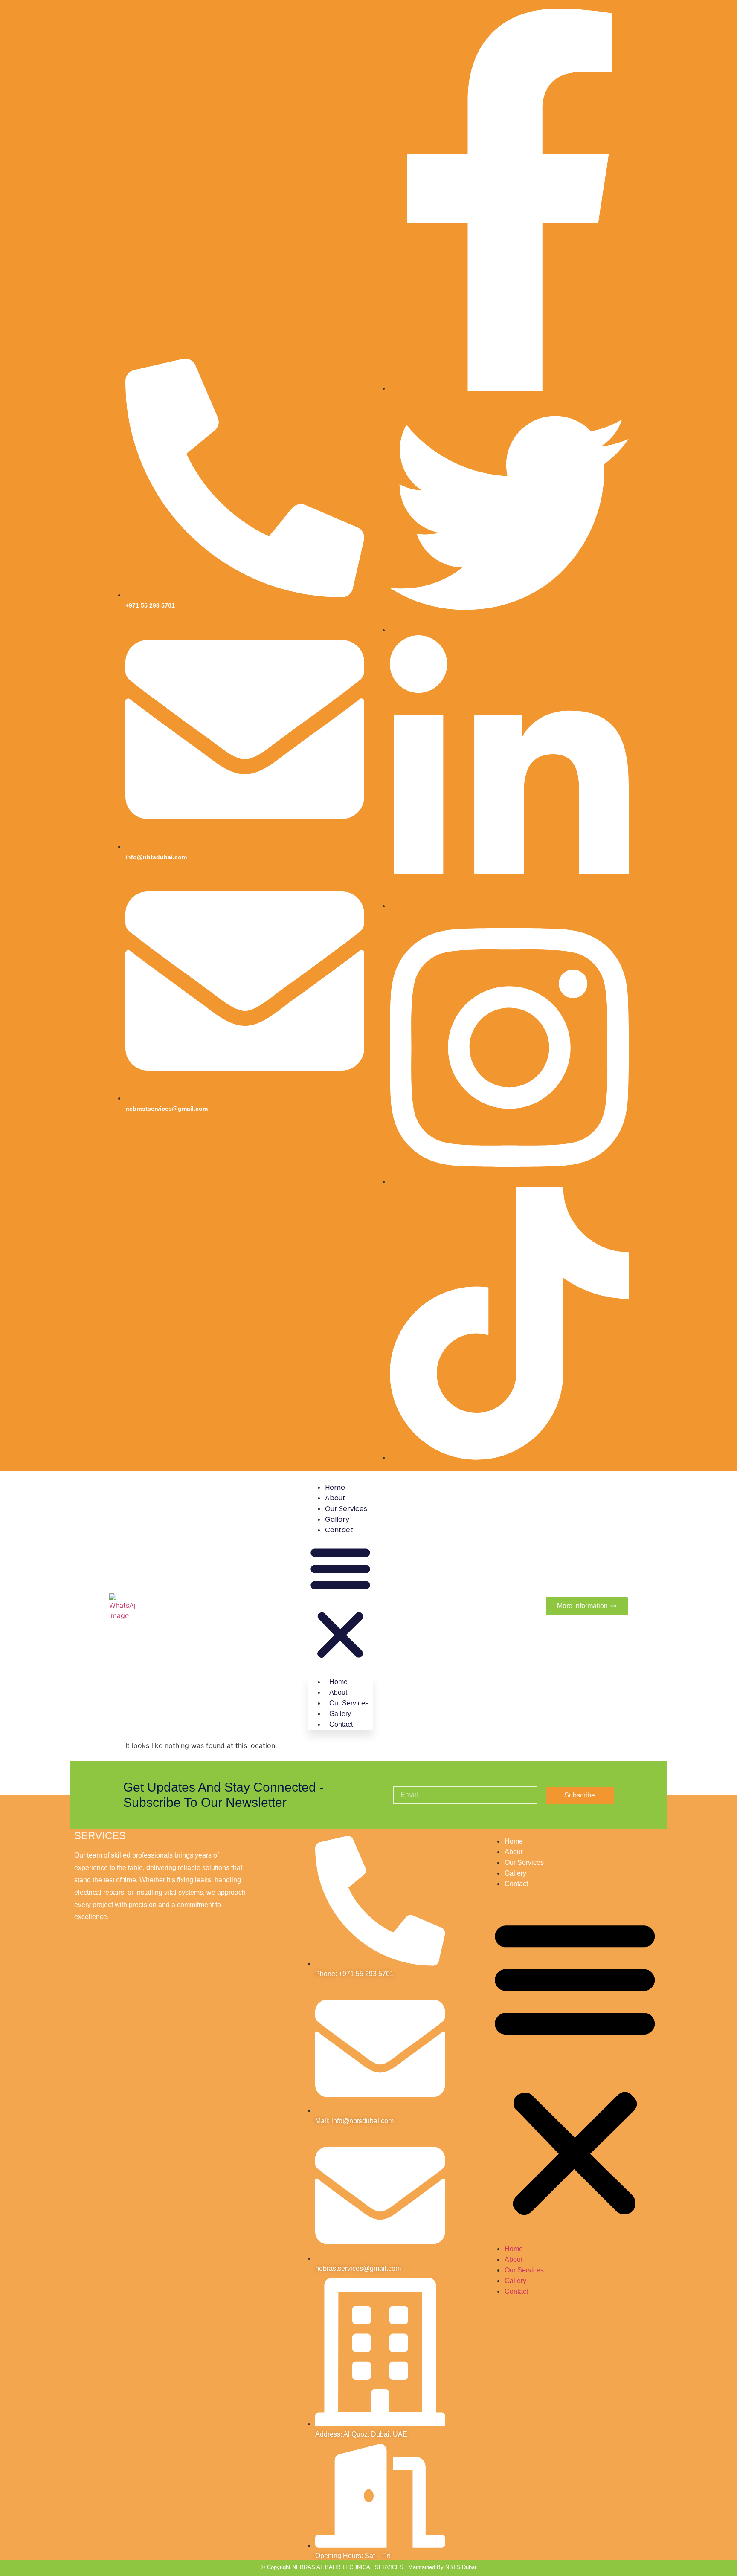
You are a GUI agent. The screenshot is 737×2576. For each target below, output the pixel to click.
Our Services (346, 1509)
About (335, 1498)
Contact (339, 1530)
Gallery (337, 1519)
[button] (340, 1603)
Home (335, 1487)
